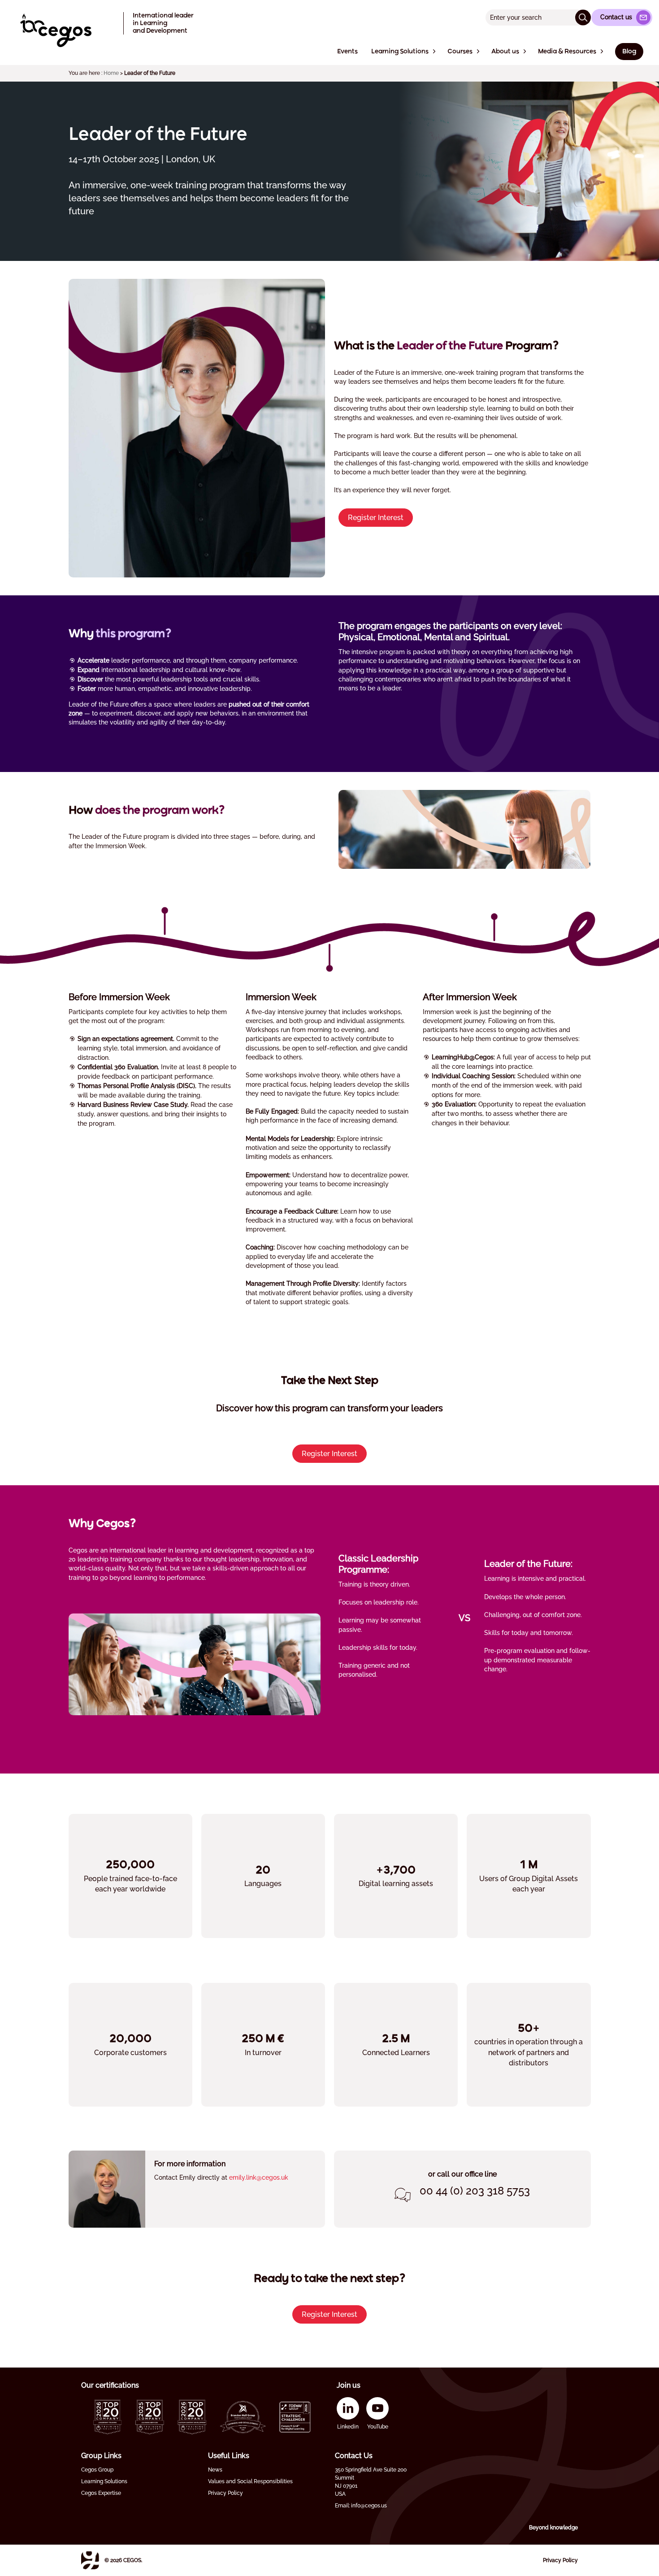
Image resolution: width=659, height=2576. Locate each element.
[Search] (583, 17)
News (215, 2470)
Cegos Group (97, 2470)
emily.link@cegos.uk (259, 2177)
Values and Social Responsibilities (250, 2481)
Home (111, 73)
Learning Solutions (104, 2481)
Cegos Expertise (101, 2493)
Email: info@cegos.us (361, 2506)
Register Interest (376, 518)
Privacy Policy (225, 2493)
